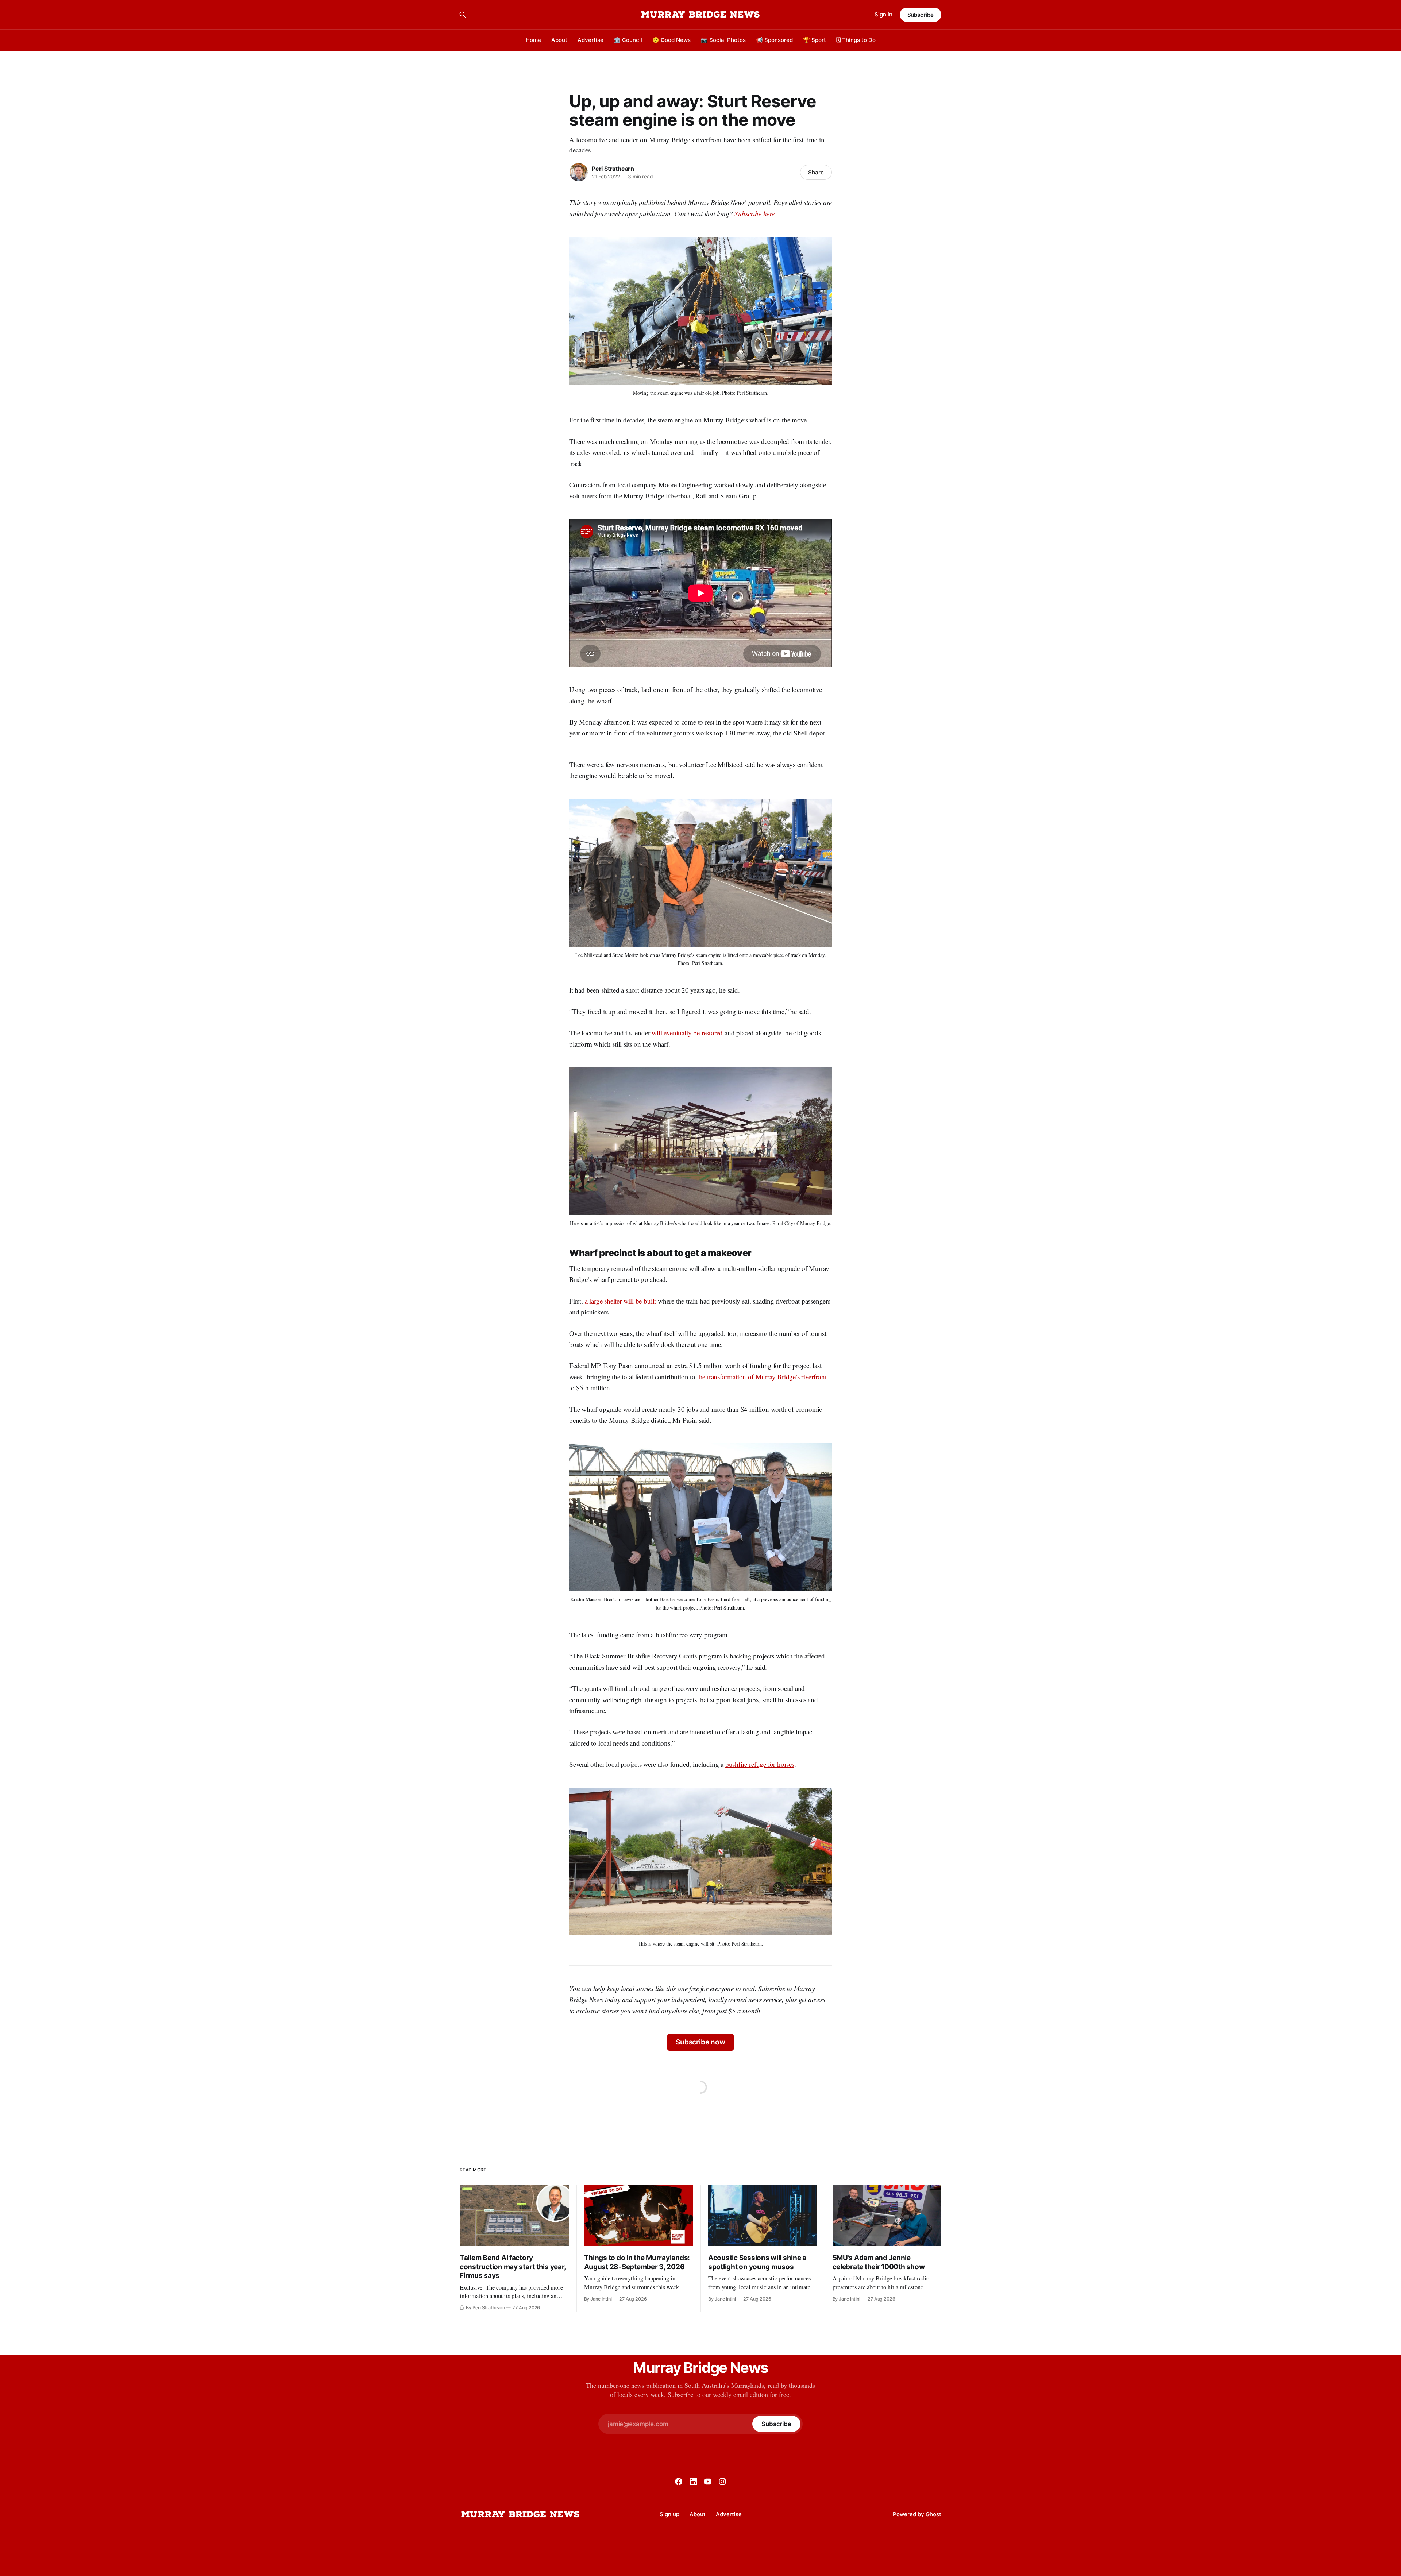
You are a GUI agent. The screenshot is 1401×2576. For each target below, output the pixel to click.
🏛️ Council (628, 40)
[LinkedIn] (693, 2482)
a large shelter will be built (621, 1301)
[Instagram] (722, 2482)
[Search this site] (463, 15)
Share (816, 172)
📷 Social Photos (723, 40)
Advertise (590, 40)
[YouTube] (708, 2482)
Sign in (883, 14)
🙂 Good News (671, 40)
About (559, 40)
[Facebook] (679, 2482)
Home (533, 40)
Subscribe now (700, 2042)
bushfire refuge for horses (760, 1764)
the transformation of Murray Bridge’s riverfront (762, 1377)
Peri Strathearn (613, 169)
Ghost (933, 2514)
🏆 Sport (815, 40)
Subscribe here (754, 214)
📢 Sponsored (774, 40)
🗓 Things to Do (856, 40)
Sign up (669, 2514)
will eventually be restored (687, 1033)
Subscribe (921, 15)
